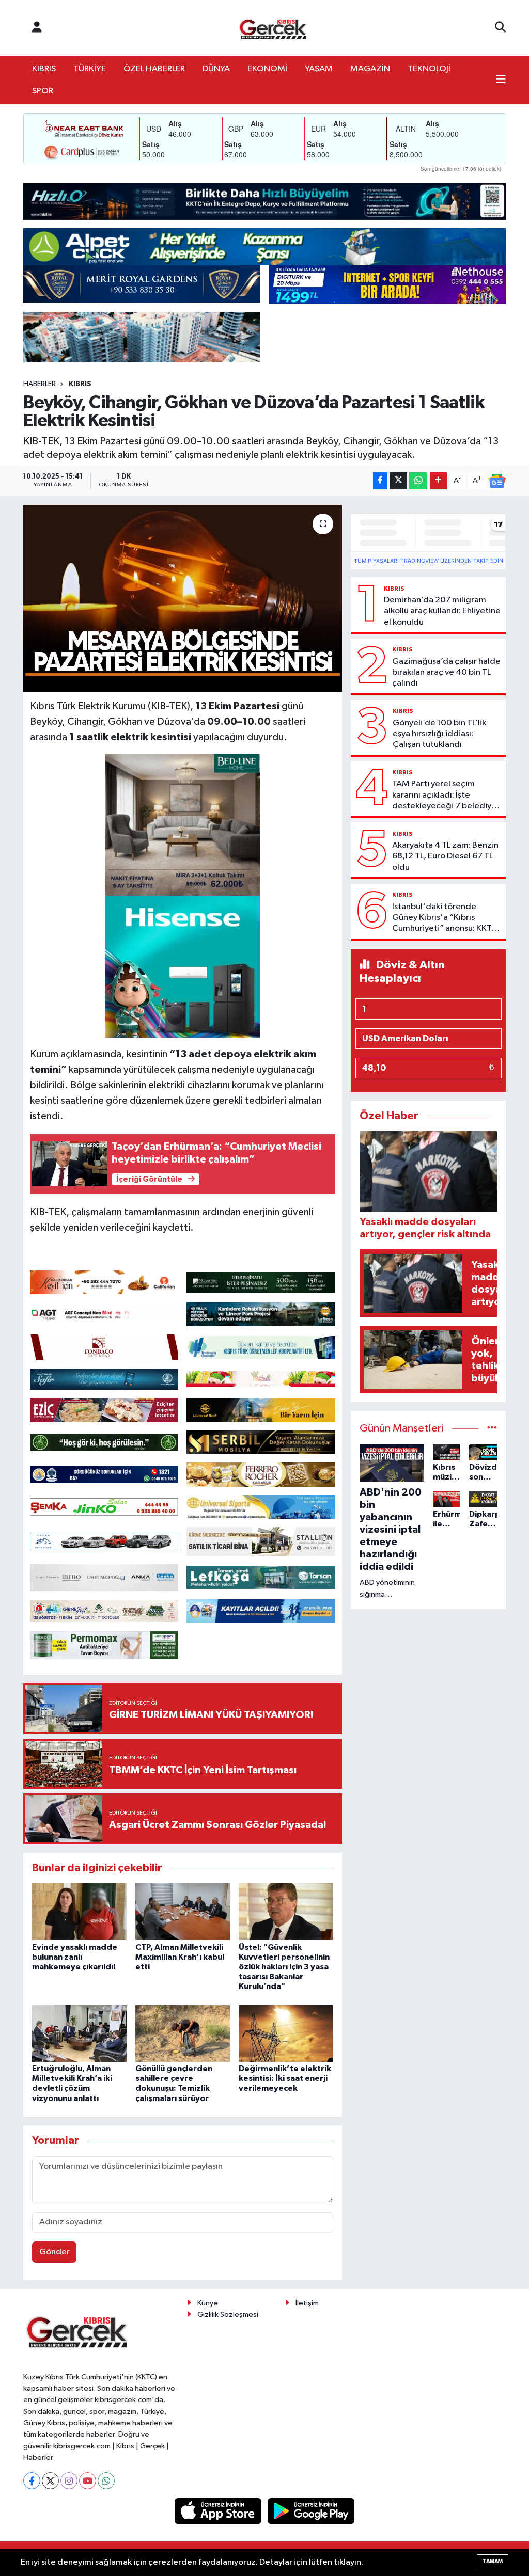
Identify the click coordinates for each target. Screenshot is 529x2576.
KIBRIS (44, 69)
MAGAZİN (370, 69)
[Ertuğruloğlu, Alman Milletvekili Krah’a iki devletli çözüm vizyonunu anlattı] (79, 2033)
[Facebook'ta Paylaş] (380, 481)
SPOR (43, 91)
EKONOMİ (267, 69)
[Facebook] (32, 2481)
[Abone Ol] (497, 481)
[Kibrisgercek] (273, 28)
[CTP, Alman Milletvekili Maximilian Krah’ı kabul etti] (183, 1911)
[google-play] (311, 2511)
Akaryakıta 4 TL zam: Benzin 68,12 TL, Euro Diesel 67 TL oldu (445, 856)
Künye (208, 2303)
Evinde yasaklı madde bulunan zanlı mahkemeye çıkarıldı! (75, 1957)
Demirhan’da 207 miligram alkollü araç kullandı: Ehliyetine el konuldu (442, 611)
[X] (50, 2481)
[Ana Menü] (501, 81)
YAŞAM (319, 69)
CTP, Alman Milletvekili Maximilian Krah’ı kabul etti (180, 1957)
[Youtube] (88, 2481)
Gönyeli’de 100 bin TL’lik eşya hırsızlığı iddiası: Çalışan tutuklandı (439, 734)
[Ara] (500, 28)
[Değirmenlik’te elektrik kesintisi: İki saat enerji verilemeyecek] (286, 2033)
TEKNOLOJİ (429, 69)
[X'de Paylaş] (398, 481)
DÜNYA (216, 69)
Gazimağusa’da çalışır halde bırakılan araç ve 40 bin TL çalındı (446, 673)
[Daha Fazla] (438, 481)
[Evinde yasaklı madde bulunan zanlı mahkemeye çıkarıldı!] (79, 1911)
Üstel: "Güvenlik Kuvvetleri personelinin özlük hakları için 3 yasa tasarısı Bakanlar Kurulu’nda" (284, 1967)
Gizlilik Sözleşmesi (228, 2315)
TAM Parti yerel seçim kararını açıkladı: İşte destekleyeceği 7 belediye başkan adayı (444, 796)
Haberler (40, 384)
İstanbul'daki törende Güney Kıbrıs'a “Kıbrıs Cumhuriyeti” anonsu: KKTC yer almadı (445, 918)
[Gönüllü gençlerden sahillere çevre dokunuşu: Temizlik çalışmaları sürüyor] (183, 2033)
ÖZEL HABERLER (154, 69)
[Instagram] (69, 2481)
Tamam (493, 2561)
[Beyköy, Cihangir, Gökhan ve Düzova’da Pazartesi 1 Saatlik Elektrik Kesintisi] (183, 598)
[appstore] (219, 2511)
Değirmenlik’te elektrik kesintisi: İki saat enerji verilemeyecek (285, 2078)
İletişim (307, 2303)
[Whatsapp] (106, 2481)
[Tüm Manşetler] (492, 1429)
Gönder (55, 2252)
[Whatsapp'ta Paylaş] (418, 481)
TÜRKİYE (90, 69)
